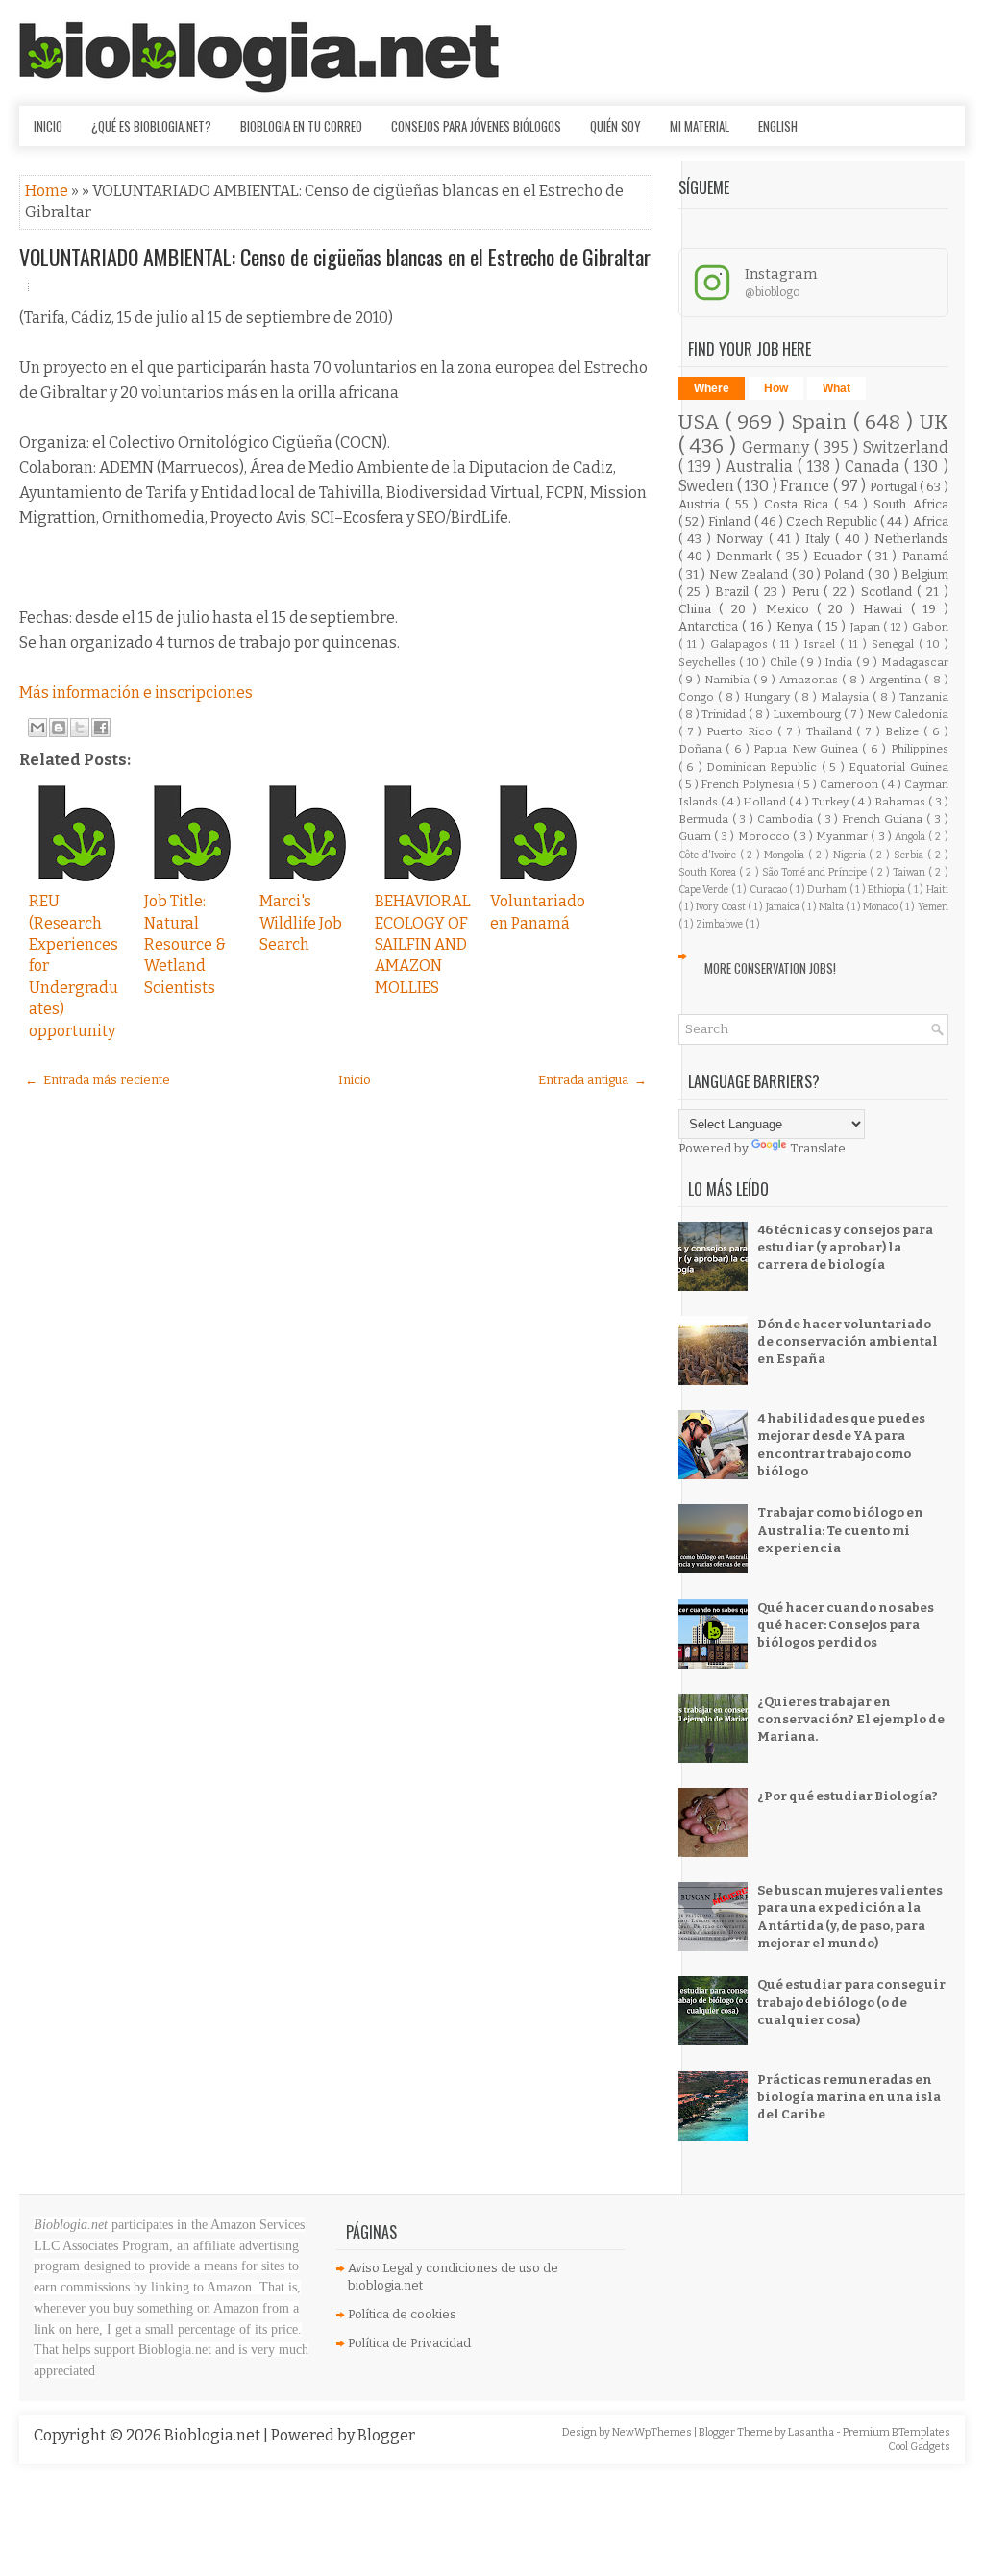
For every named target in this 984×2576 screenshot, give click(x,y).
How (776, 388)
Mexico (791, 609)
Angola (911, 837)
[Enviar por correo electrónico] (37, 728)
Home (48, 191)
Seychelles (709, 662)
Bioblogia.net (214, 2435)
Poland (846, 574)
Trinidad (725, 714)
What (836, 388)
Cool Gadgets (919, 2447)
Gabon (930, 627)
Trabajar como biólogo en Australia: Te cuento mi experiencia (840, 1530)
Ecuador (840, 556)
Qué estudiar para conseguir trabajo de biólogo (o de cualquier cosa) (851, 2002)
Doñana (702, 749)
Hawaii (886, 609)
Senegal (895, 644)
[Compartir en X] (80, 728)
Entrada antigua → (592, 1080)
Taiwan (910, 872)
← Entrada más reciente (98, 1080)
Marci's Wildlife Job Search (301, 923)
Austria (702, 504)
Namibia (729, 680)
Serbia (910, 855)
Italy (820, 539)
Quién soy (615, 126)
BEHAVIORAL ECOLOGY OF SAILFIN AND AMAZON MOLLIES (423, 944)
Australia (762, 467)
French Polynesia (749, 784)
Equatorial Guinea (898, 767)
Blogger (386, 2435)
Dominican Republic (764, 767)
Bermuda (705, 819)
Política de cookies (402, 2314)
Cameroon (850, 784)
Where (712, 388)
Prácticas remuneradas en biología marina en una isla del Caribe (849, 2097)
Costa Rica (799, 504)
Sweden (708, 486)
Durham (828, 890)
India (840, 662)
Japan (867, 627)
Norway (742, 539)
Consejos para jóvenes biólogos (476, 126)
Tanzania (924, 697)
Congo (698, 697)
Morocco (765, 836)
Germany (778, 447)
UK (934, 422)
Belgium (925, 574)
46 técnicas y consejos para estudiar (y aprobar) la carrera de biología (845, 1247)
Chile (785, 662)
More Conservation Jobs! (770, 968)
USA (702, 422)
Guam (696, 836)
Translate (818, 1148)
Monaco (881, 907)
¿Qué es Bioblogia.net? (151, 126)
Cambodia (787, 819)
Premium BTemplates (897, 2432)
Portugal (895, 487)
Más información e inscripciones (136, 693)
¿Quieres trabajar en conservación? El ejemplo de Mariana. (851, 1719)
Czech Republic (833, 521)
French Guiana (884, 819)
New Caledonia (908, 714)
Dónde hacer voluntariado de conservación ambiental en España (848, 1341)
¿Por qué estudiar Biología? (848, 1796)
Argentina (897, 680)
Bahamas (901, 802)
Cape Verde (705, 890)
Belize (904, 731)
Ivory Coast (722, 907)
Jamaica (784, 907)
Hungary (769, 697)
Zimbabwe (720, 924)
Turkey (832, 802)
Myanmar (843, 836)
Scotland (889, 592)
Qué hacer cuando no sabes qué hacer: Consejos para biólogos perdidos (846, 1625)
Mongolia (786, 855)
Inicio (48, 126)
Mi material (700, 126)
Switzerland (906, 447)
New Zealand (750, 574)
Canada (874, 467)
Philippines (920, 749)
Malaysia (847, 697)
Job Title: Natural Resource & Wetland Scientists (185, 944)
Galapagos (741, 644)
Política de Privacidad (409, 2343)
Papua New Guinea (808, 749)
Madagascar (915, 662)
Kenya (797, 626)
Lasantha (812, 2432)
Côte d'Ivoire (709, 855)
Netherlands (911, 539)
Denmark (746, 556)
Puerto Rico (742, 731)
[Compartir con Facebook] (101, 728)
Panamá (925, 556)
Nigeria (851, 855)
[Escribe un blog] (59, 728)
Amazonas (811, 680)
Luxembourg (808, 714)
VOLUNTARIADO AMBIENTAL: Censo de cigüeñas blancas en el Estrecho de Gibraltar (335, 257)
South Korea (709, 872)
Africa (931, 521)
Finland (731, 521)
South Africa (910, 504)
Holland (766, 802)
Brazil (735, 592)
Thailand (832, 731)
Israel (822, 644)
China (699, 609)
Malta (832, 907)
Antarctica (710, 626)
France (806, 486)
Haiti (937, 890)
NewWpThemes (653, 2432)
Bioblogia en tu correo (301, 126)
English (778, 126)
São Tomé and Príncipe (816, 872)
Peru (808, 592)
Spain (822, 422)
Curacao (769, 890)
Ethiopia (887, 890)
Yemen (933, 907)
